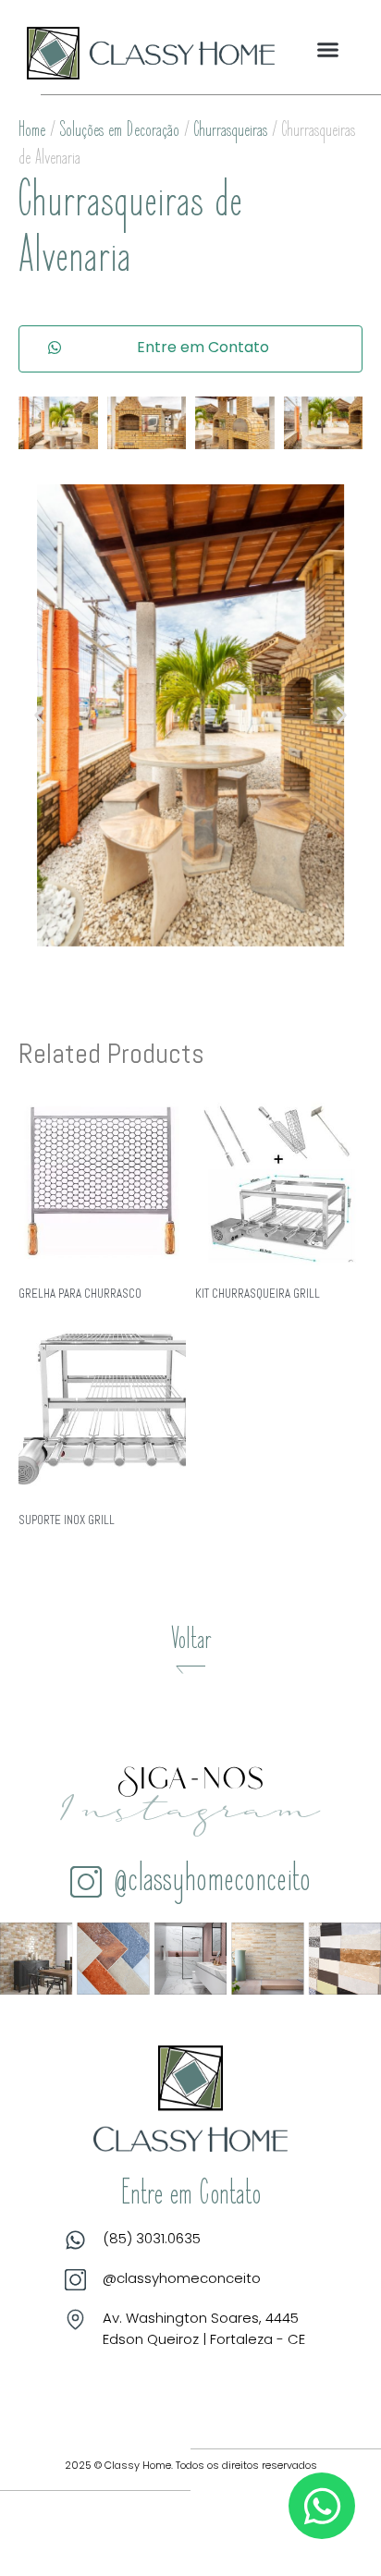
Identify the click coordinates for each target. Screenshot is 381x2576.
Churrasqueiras (231, 131)
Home (32, 131)
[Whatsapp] (322, 2506)
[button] (328, 50)
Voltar (191, 1642)
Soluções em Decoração (120, 131)
